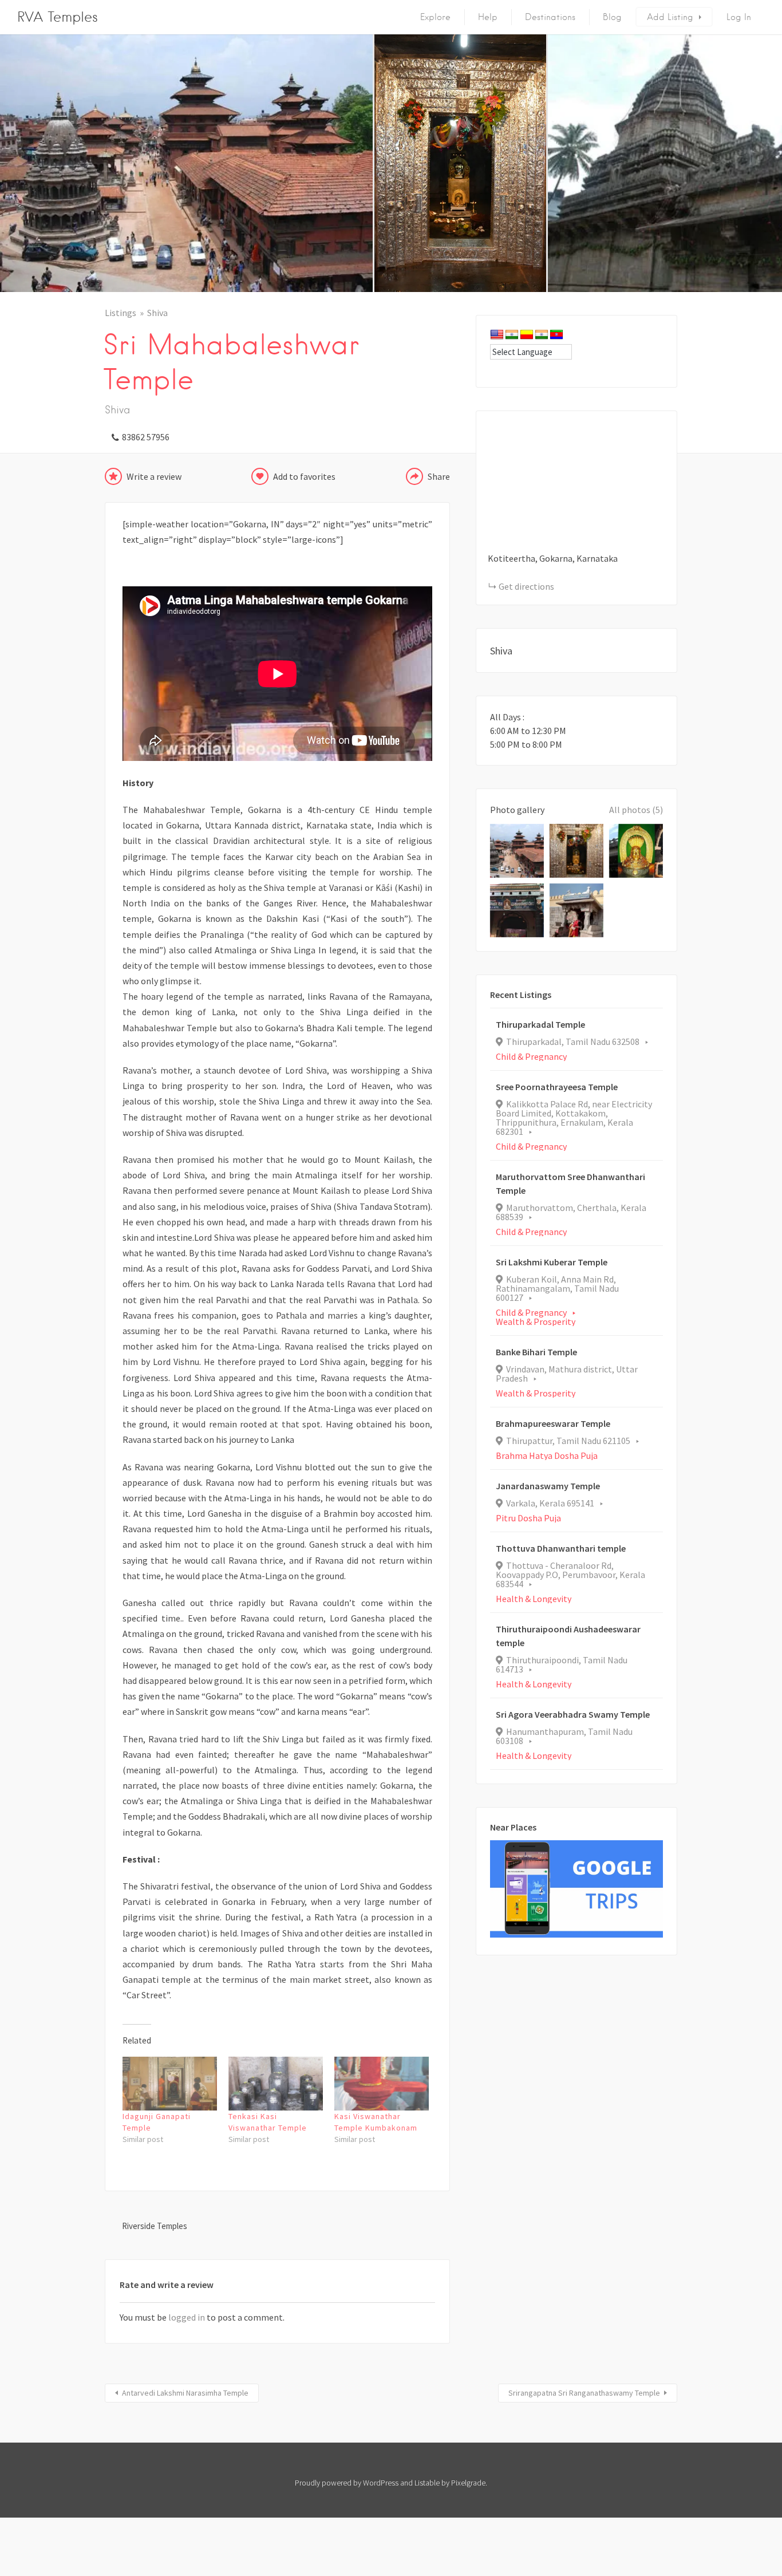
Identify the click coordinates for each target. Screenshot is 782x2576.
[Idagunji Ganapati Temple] (170, 2084)
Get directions (526, 586)
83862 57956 (146, 437)
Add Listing (670, 17)
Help (488, 17)
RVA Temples (58, 17)
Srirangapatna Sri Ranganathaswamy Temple (584, 2393)
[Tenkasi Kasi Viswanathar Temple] (276, 2084)
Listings (121, 313)
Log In (739, 17)
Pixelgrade (468, 2483)
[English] (497, 335)
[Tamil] (542, 335)
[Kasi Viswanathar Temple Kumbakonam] (382, 2084)
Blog (612, 17)
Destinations (550, 17)
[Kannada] (527, 335)
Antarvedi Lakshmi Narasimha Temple (185, 2393)
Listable (427, 2483)
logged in (187, 2317)
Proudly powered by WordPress (347, 2483)
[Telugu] (556, 335)
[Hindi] (512, 335)
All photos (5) (636, 810)
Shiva (157, 313)
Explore (435, 17)
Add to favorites (304, 476)
